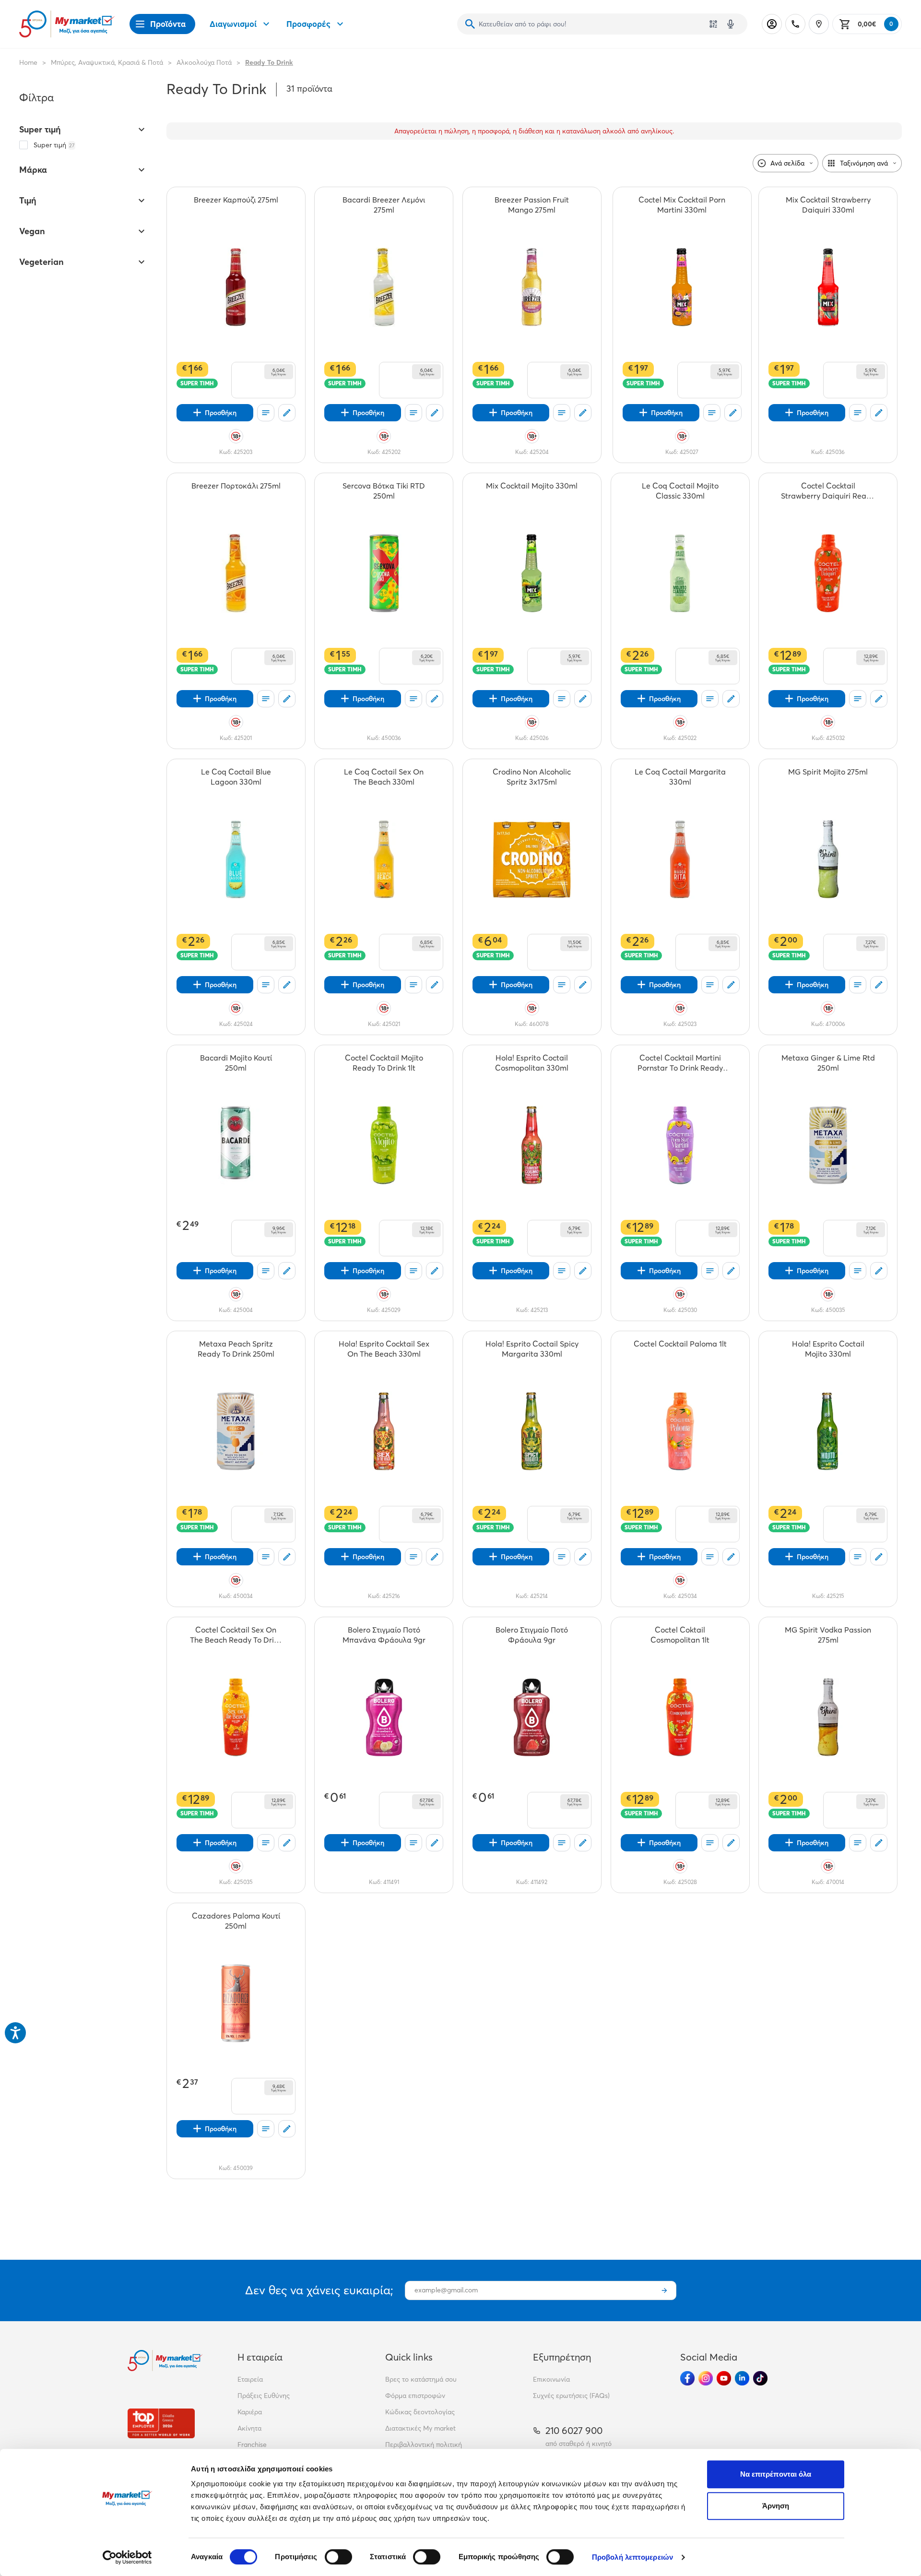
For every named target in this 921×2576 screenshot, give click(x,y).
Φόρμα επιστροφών (415, 2396)
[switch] (338, 2557)
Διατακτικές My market (420, 2428)
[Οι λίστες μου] (266, 413)
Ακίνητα (249, 2428)
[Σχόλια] (287, 413)
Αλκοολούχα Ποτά (204, 62)
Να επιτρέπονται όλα (776, 2474)
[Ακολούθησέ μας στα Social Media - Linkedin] (742, 2378)
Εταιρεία (250, 2379)
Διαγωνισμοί (233, 24)
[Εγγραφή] (664, 2290)
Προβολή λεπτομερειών (632, 2557)
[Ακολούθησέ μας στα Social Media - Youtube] (724, 2378)
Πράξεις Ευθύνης (264, 2396)
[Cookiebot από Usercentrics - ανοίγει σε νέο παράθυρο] (127, 2557)
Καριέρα (250, 2412)
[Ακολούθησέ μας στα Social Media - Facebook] (687, 2378)
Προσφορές (308, 24)
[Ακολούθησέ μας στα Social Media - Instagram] (706, 2378)
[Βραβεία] (161, 2423)
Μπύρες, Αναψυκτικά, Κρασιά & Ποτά (107, 62)
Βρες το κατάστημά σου (421, 2379)
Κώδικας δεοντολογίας (420, 2412)
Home (28, 62)
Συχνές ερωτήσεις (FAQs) (571, 2396)
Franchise (252, 2445)
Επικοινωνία (551, 2379)
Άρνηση (776, 2506)
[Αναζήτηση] (470, 24)
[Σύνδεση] (772, 24)
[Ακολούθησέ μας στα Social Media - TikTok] (760, 2378)
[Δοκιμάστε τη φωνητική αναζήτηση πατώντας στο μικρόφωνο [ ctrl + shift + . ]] (731, 24)
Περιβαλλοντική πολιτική (424, 2445)
